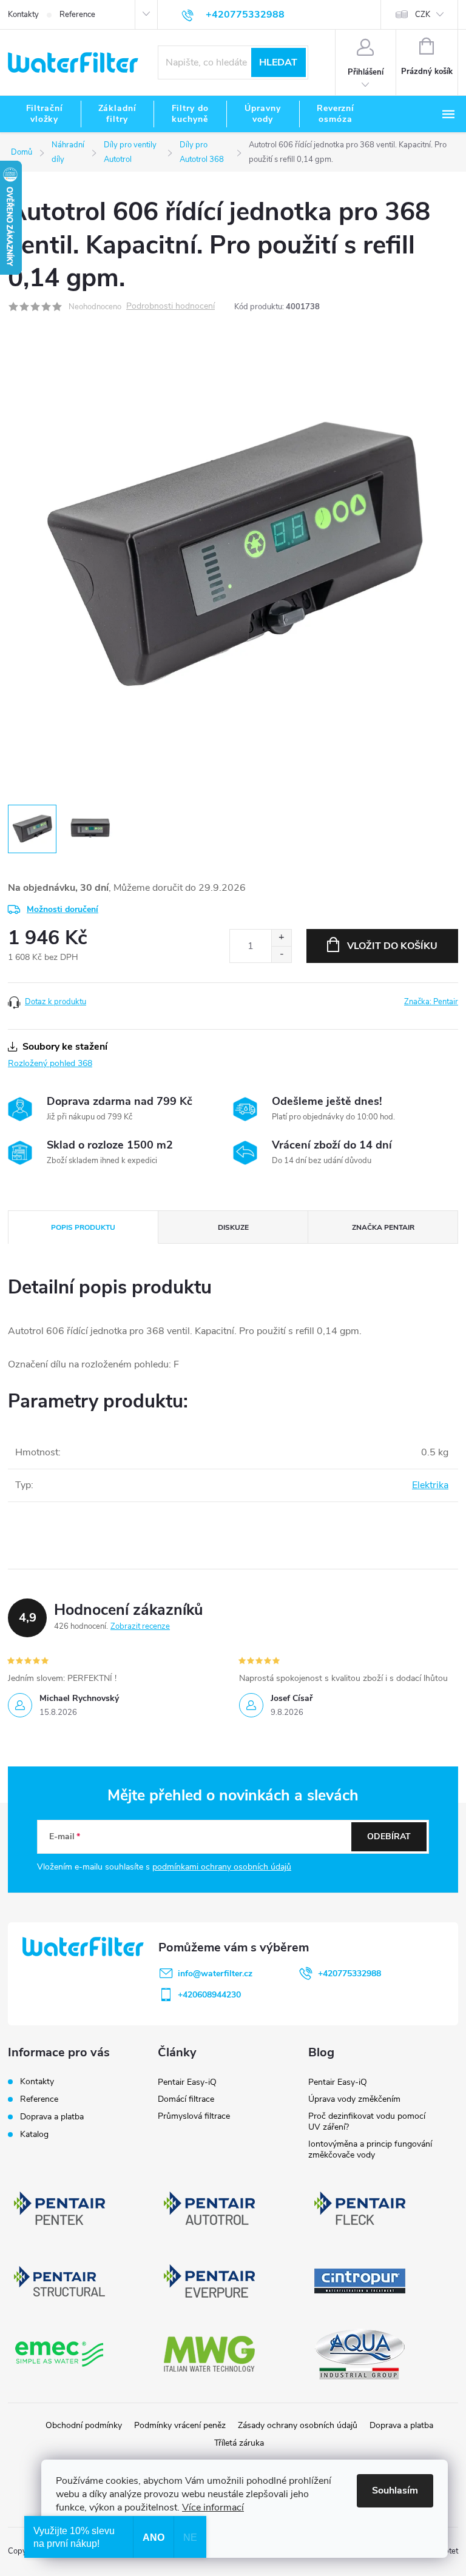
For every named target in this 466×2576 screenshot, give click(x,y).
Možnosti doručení (62, 909)
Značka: (431, 1002)
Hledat (278, 62)
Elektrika (430, 1485)
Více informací (213, 2507)
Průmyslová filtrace (194, 2116)
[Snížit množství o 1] (281, 954)
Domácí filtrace (186, 2099)
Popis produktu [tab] (83, 1227)
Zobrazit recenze (140, 1626)
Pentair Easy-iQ (187, 2082)
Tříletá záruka (239, 2443)
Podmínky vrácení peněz (180, 2425)
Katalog (34, 2134)
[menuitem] (44, 114)
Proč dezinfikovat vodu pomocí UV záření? (367, 2122)
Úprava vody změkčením (354, 2099)
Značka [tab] (383, 1227)
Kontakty (23, 15)
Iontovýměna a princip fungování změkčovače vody (370, 2149)
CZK (423, 15)
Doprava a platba (52, 2117)
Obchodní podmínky (84, 2425)
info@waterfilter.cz (215, 1974)
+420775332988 (349, 1974)
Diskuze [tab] (233, 1227)
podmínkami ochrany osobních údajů (222, 1867)
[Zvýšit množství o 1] (281, 938)
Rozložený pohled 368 (50, 1063)
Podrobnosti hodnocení (171, 307)
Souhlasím (395, 2490)
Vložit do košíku (392, 946)
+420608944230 (209, 1995)
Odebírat (389, 1836)
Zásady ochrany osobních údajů (298, 2425)
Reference (77, 15)
